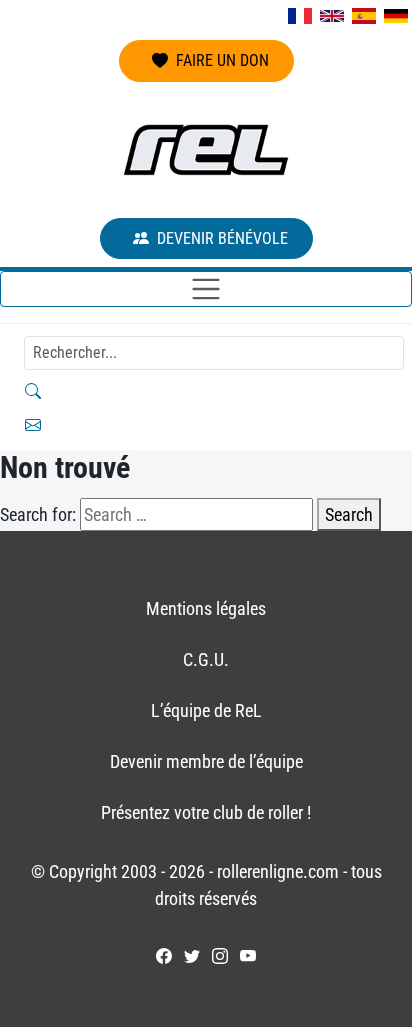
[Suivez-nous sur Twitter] (192, 956)
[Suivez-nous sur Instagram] (220, 956)
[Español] (364, 16)
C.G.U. (206, 659)
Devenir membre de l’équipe (206, 761)
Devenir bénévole (222, 238)
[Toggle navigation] (206, 289)
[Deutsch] (396, 16)
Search (349, 514)
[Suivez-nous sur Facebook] (164, 956)
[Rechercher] (206, 391)
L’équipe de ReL (206, 710)
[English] (332, 16)
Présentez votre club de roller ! (206, 812)
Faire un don (222, 60)
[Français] (300, 16)
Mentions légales (206, 608)
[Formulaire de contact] (206, 425)
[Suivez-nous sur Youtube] (248, 956)
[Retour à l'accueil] (206, 150)
